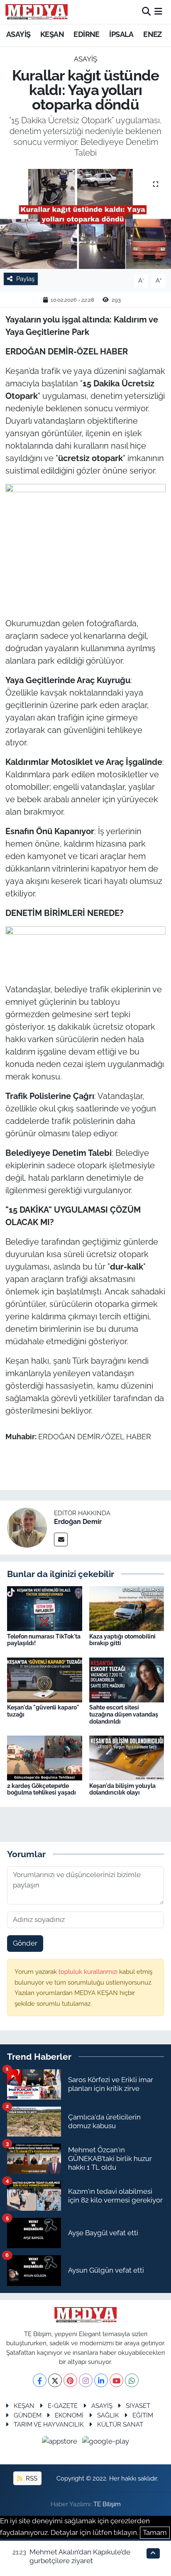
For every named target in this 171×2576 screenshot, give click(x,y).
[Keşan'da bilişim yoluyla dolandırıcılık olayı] (127, 1758)
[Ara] (146, 12)
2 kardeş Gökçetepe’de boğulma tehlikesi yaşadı (42, 1789)
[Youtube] (116, 2380)
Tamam (155, 2532)
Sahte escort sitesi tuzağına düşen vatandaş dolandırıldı (124, 1714)
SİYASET (138, 2406)
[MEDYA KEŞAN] (37, 12)
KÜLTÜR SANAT (120, 2424)
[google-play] (106, 2443)
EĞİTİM (143, 2415)
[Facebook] (40, 2380)
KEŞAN (52, 34)
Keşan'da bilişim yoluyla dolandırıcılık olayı (122, 1789)
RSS (31, 2478)
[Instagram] (86, 2380)
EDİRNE (86, 34)
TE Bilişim (107, 2504)
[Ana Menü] (158, 12)
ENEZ (153, 34)
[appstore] (61, 2443)
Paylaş (25, 279)
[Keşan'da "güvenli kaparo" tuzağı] (45, 1679)
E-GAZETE (63, 2406)
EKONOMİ (69, 2415)
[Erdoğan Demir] (27, 1527)
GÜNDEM (28, 2415)
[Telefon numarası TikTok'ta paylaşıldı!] (45, 1608)
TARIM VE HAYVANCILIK (49, 2424)
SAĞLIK (108, 2415)
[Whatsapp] (132, 2380)
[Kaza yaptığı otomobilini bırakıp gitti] (127, 1608)
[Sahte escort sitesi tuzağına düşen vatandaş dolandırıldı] (127, 1679)
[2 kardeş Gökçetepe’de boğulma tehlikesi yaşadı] (45, 1758)
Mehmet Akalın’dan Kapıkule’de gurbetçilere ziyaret (80, 2556)
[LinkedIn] (101, 2380)
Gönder (25, 1943)
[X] (55, 2380)
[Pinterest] (70, 2380)
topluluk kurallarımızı (89, 1972)
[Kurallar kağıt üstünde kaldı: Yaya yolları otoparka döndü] (85, 219)
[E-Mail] (61, 1539)
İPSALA (121, 34)
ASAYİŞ (18, 34)
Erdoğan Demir (78, 1522)
